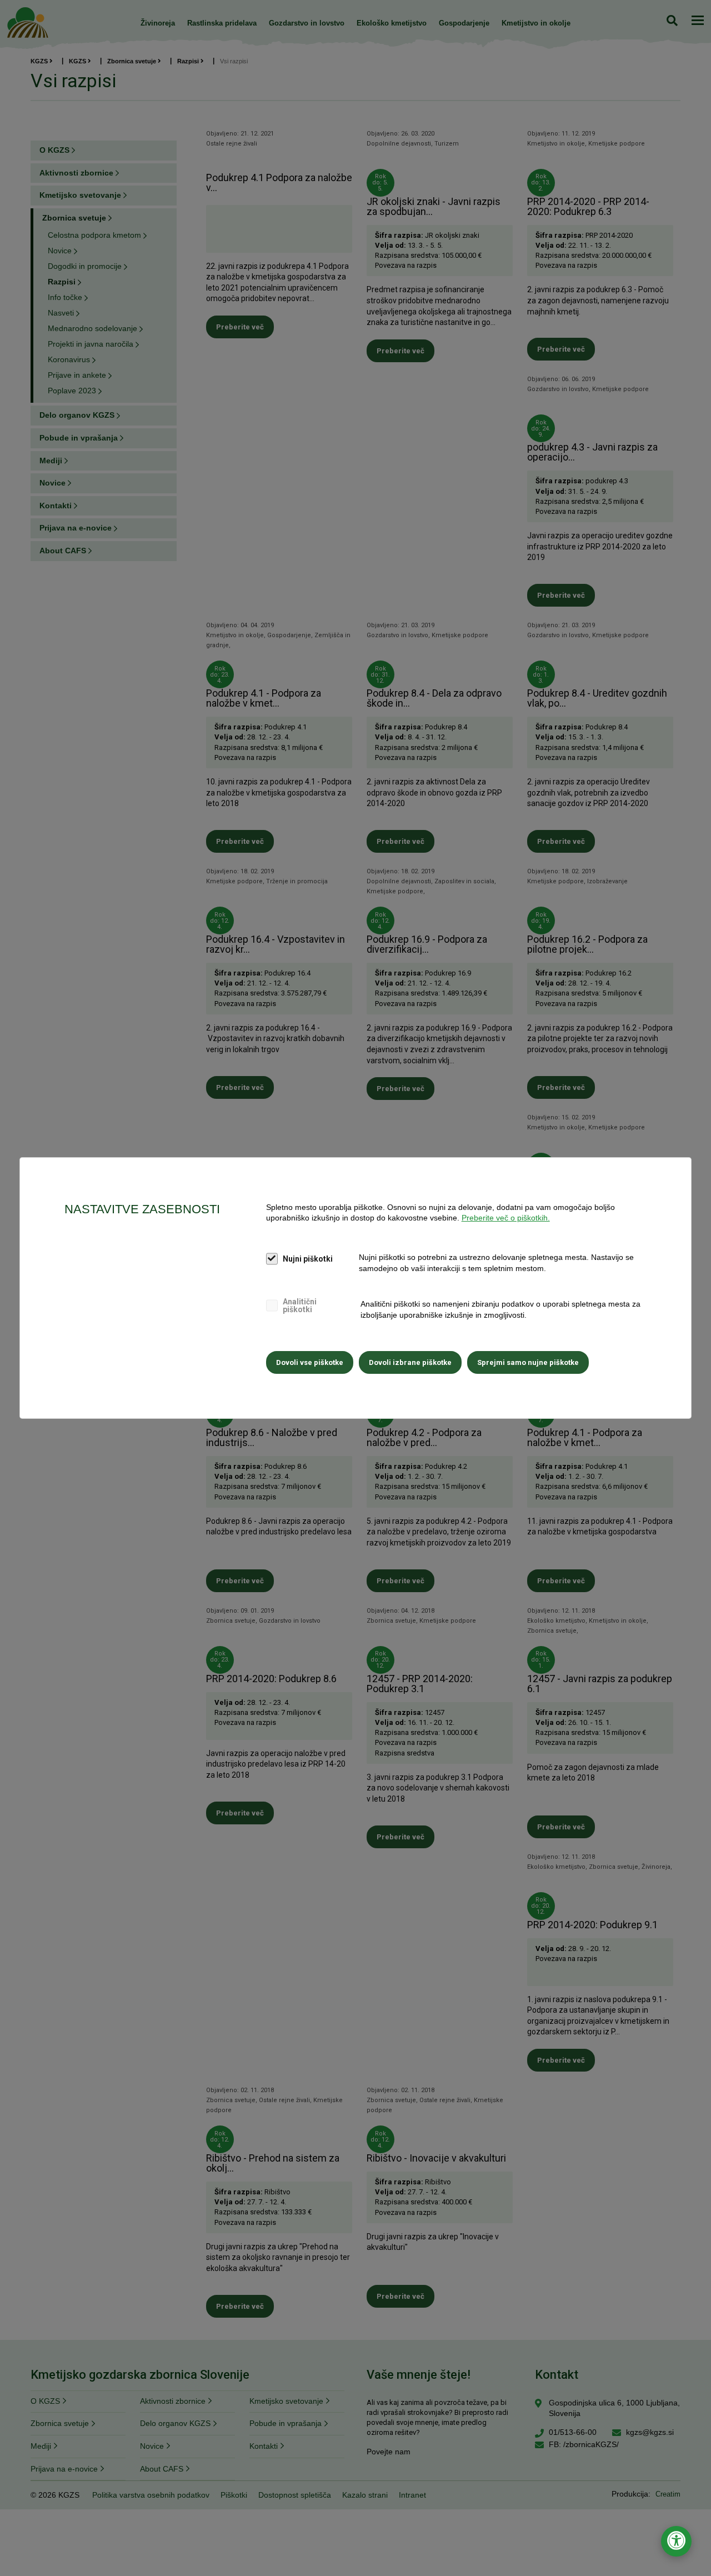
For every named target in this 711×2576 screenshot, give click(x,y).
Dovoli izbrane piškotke (410, 1362)
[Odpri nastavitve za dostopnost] (676, 2541)
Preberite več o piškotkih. (506, 1218)
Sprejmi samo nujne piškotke (528, 1362)
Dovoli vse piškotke (310, 1362)
